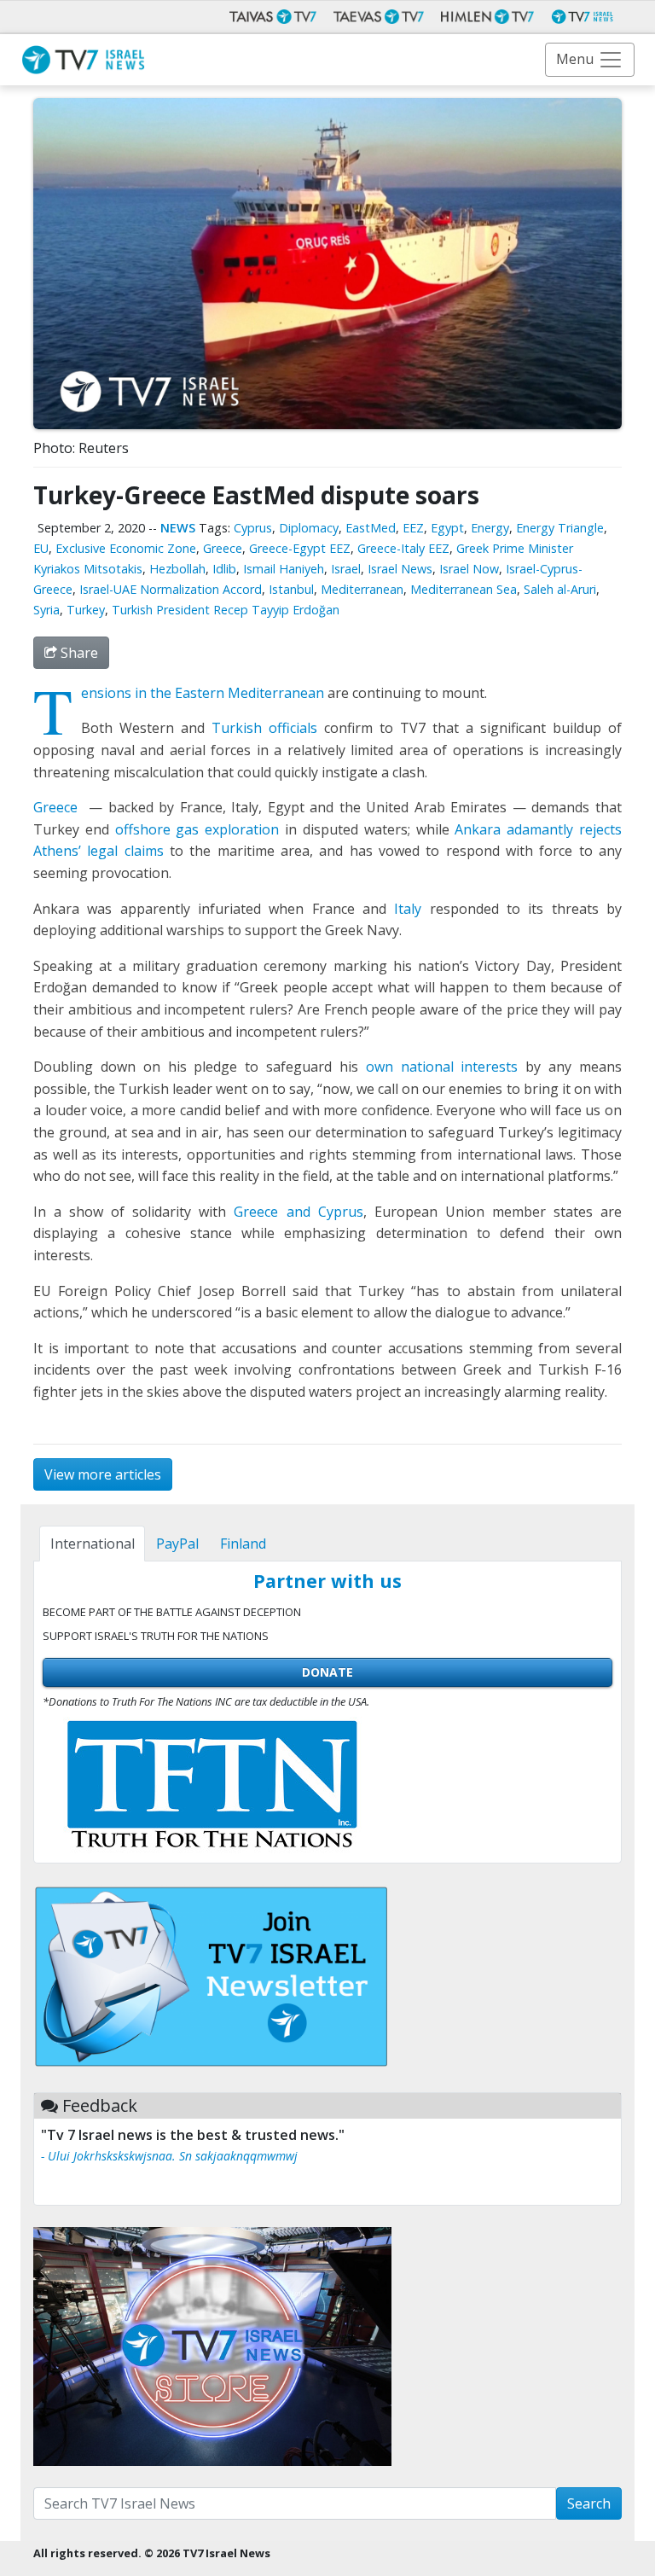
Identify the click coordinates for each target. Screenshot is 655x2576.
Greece (223, 548)
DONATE (327, 1672)
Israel (346, 569)
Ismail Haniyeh (284, 569)
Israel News (400, 569)
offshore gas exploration (197, 829)
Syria (46, 610)
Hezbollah (177, 569)
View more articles (103, 1474)
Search (589, 2503)
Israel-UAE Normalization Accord (171, 589)
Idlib (224, 569)
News (178, 528)
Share (78, 653)
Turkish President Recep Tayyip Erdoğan (226, 610)
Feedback (100, 2105)
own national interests (442, 1067)
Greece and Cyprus (298, 1212)
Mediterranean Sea (464, 589)
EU (41, 548)
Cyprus (253, 528)
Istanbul (291, 589)
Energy (490, 528)
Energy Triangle (560, 528)
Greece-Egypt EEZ (300, 548)
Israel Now (469, 569)
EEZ (413, 528)
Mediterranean (362, 589)
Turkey (86, 610)
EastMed (371, 528)
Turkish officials (264, 728)
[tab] (92, 1544)
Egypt (447, 528)
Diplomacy (309, 528)
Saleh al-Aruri (560, 589)
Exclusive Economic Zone (126, 548)
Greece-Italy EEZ (403, 548)
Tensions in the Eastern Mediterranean (203, 693)
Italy (408, 909)
